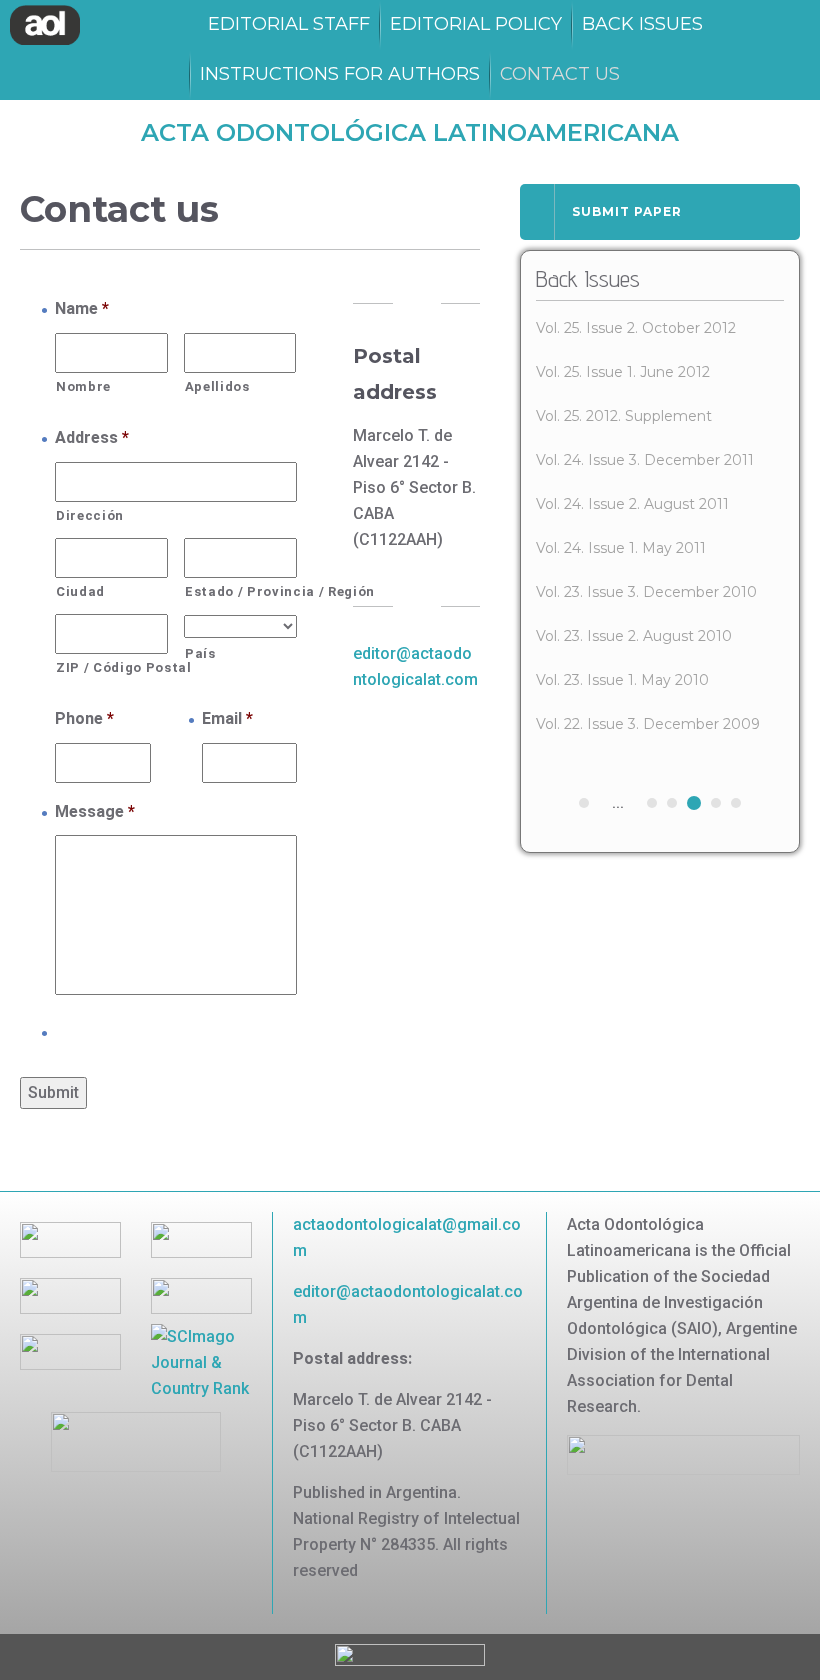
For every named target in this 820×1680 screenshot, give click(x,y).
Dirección (90, 515)
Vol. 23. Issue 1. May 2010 (622, 680)
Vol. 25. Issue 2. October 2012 (636, 328)
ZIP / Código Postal (112, 667)
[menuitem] (289, 25)
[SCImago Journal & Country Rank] (201, 1361)
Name (82, 308)
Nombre (83, 386)
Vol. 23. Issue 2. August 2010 (634, 636)
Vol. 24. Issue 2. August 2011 (632, 504)
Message (95, 811)
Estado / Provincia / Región (241, 591)
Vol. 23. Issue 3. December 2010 (646, 592)
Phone (84, 718)
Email (227, 718)
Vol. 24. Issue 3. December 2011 (645, 460)
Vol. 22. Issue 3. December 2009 (648, 724)
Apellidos (217, 386)
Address (92, 437)
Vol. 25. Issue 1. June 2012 (623, 372)
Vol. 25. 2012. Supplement (624, 416)
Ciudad (80, 591)
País (200, 653)
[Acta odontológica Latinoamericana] (45, 25)
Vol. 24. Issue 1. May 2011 (621, 548)
